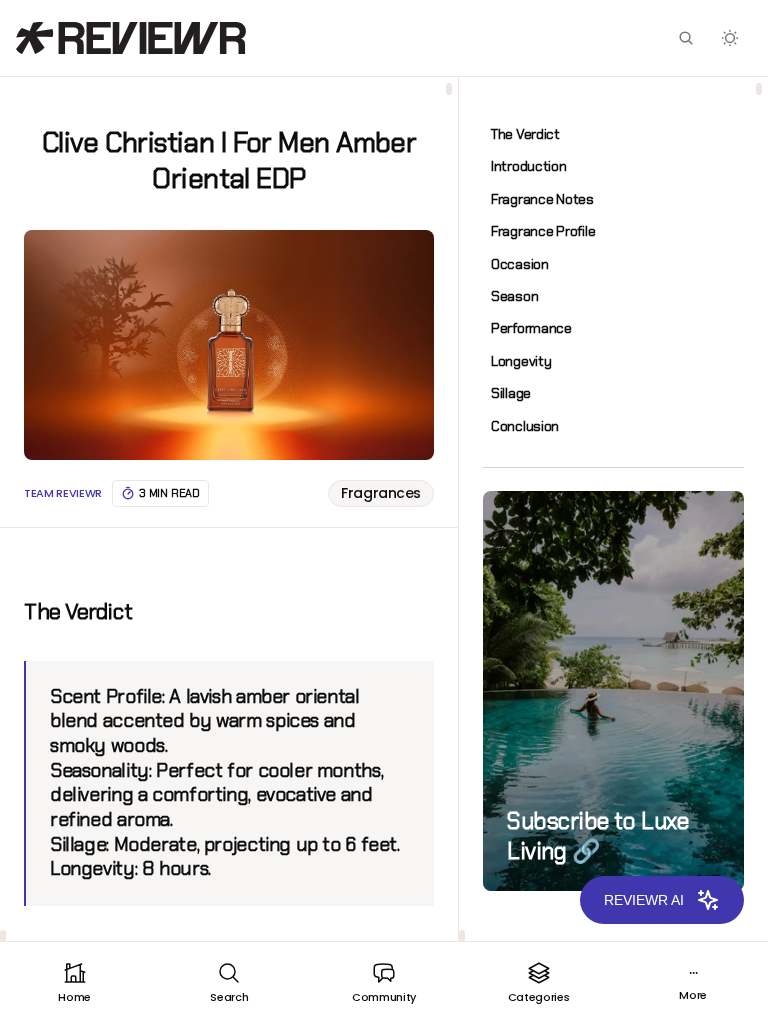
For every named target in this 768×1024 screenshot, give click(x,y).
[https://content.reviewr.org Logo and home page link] (131, 38)
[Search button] (686, 38)
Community (384, 997)
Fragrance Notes (542, 199)
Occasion (520, 264)
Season (514, 296)
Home (74, 997)
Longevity (521, 361)
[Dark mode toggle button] (730, 38)
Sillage (511, 393)
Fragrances (381, 493)
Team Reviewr (63, 493)
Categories (539, 997)
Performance (531, 328)
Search (229, 997)
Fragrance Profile (543, 231)
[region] (229, 509)
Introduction (529, 166)
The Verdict (525, 134)
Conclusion (525, 426)
